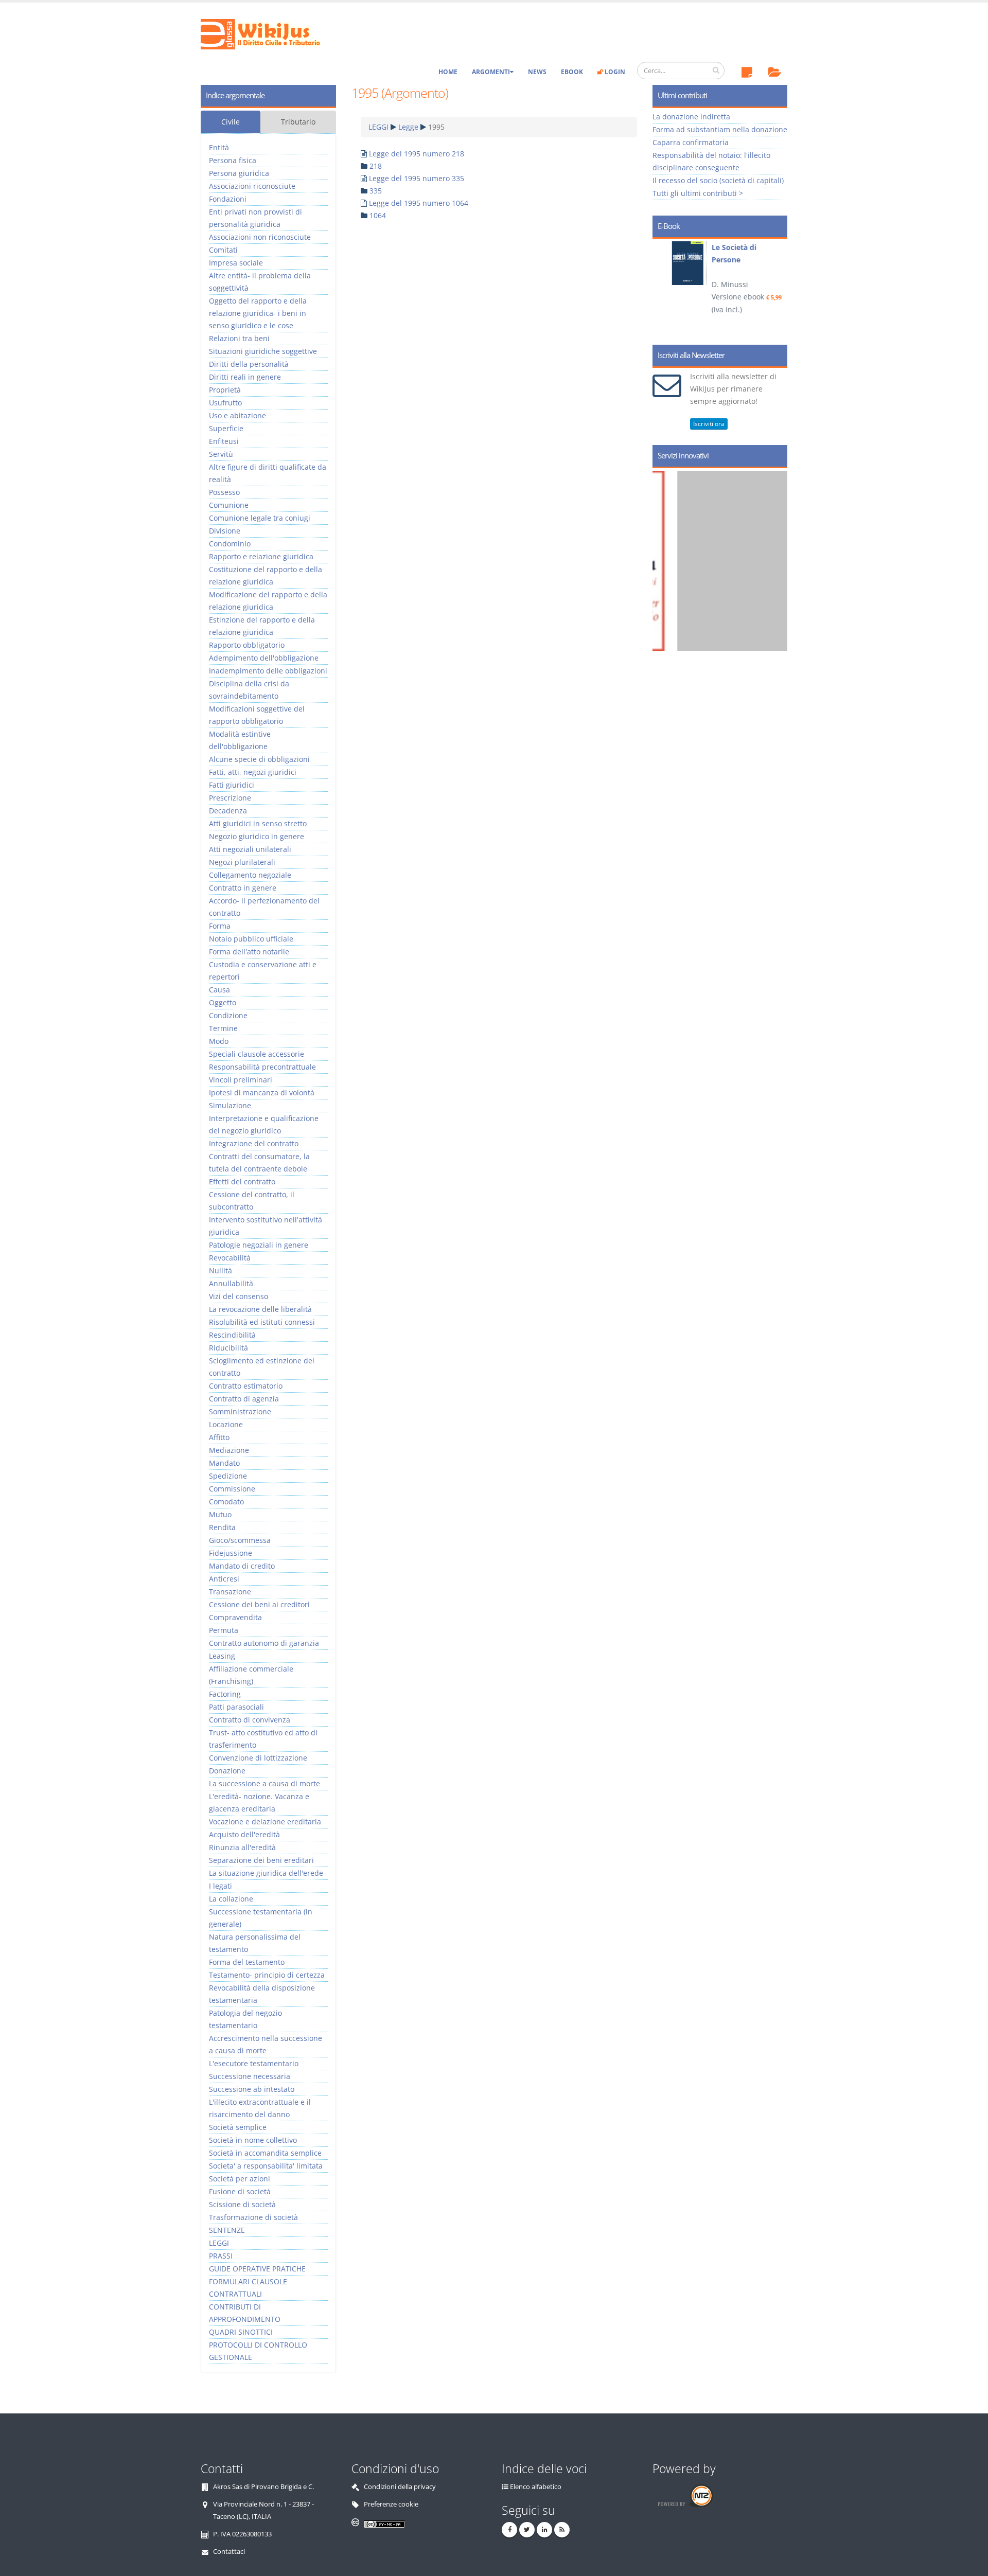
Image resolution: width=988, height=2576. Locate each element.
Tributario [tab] (298, 122)
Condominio (230, 544)
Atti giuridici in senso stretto (258, 823)
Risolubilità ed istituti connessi (262, 1322)
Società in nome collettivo (253, 2140)
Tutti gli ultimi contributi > (698, 193)
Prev (664, 288)
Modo (219, 1041)
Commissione (232, 1489)
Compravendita (235, 1617)
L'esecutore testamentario (254, 2063)
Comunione (229, 505)
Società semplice (238, 2127)
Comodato (226, 1502)
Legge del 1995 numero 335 (417, 178)
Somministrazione (240, 1411)
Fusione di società (240, 2191)
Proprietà (225, 390)
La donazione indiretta (691, 117)
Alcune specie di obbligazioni (259, 759)
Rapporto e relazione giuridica (261, 556)
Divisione (225, 531)
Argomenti (491, 72)
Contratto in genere (243, 888)
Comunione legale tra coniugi (260, 518)
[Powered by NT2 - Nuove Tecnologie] (685, 2495)
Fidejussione (231, 1553)
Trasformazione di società (253, 2217)
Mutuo (220, 1514)
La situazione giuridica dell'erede (266, 1873)
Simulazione (230, 1105)
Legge (408, 127)
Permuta (224, 1630)
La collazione (231, 1899)
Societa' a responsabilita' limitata (266, 2166)
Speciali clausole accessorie (257, 1054)
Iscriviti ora (709, 424)
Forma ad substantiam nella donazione (720, 129)
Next (776, 288)
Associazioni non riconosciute (260, 237)
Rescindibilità (232, 1335)
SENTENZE (227, 2230)
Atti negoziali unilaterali (250, 849)
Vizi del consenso (239, 1296)
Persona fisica (233, 160)
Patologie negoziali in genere (259, 1245)
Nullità (220, 1271)
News (537, 72)
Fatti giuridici (232, 785)
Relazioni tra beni (239, 338)
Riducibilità (228, 1348)
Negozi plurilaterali (242, 862)
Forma (220, 926)
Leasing (222, 1656)
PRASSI (221, 2256)
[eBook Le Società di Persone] (679, 263)
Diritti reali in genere (245, 377)
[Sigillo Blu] (729, 561)
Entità (219, 147)
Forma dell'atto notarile (249, 952)
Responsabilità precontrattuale (262, 1067)
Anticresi (224, 1579)
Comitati (223, 250)
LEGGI (378, 127)
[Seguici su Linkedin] (544, 2530)
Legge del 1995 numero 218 (417, 154)
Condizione (228, 1015)
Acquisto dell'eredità (244, 1834)
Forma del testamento (247, 1962)
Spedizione (228, 1476)
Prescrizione (230, 798)
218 (376, 166)
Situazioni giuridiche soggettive (263, 351)
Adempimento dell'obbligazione (264, 658)
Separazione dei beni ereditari (261, 1860)
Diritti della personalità (249, 364)
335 (376, 191)
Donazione (227, 1771)
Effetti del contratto (242, 1182)
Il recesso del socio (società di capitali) (718, 180)
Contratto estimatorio (246, 1386)
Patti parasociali (236, 1707)
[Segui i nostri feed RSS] (562, 2530)
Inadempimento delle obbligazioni (268, 671)
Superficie (226, 428)
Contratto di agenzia (244, 1399)
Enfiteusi (224, 441)
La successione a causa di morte (264, 1783)
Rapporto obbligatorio (247, 645)
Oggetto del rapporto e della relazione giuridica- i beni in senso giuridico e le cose (258, 313)
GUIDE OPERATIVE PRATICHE (257, 2269)
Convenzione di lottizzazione (258, 1758)
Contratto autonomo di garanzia (264, 1643)
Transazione (230, 1592)
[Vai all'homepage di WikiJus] (269, 33)
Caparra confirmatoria (691, 142)
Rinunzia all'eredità (242, 1847)
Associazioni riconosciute (252, 186)
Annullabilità (231, 1283)
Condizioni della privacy (400, 2487)
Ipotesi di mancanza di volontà (262, 1092)
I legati (220, 1886)
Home (448, 72)
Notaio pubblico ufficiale (251, 939)
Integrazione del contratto (254, 1143)
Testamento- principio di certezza (267, 1975)
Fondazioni (228, 199)
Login (614, 72)
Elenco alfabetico (536, 2487)
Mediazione (229, 1450)
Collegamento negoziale (250, 875)
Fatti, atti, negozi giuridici (253, 772)
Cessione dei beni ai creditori (259, 1604)
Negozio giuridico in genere (257, 836)
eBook (572, 72)
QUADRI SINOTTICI (241, 2332)
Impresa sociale (236, 263)
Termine (223, 1028)
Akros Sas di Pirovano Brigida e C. (263, 2487)
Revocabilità (230, 1258)
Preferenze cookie (391, 2504)
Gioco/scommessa (240, 1540)
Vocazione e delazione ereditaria (265, 1822)
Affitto (219, 1437)
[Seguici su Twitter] (527, 2530)
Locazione (226, 1424)
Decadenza (228, 811)
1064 (378, 215)
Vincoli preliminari (241, 1080)
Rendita (222, 1527)
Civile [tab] (231, 122)
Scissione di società (242, 2204)
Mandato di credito (242, 1566)
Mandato (224, 1463)
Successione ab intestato (252, 2089)
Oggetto (223, 1002)
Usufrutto (225, 403)
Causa (219, 990)
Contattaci (229, 2552)
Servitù (221, 454)
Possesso (224, 492)
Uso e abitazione (237, 415)
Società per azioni (240, 2179)
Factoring (225, 1694)
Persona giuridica (239, 173)
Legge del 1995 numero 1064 (419, 203)
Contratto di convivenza (250, 1720)
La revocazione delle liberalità (260, 1309)
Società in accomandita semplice (265, 2153)
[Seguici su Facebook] (509, 2530)
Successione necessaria (250, 2076)
